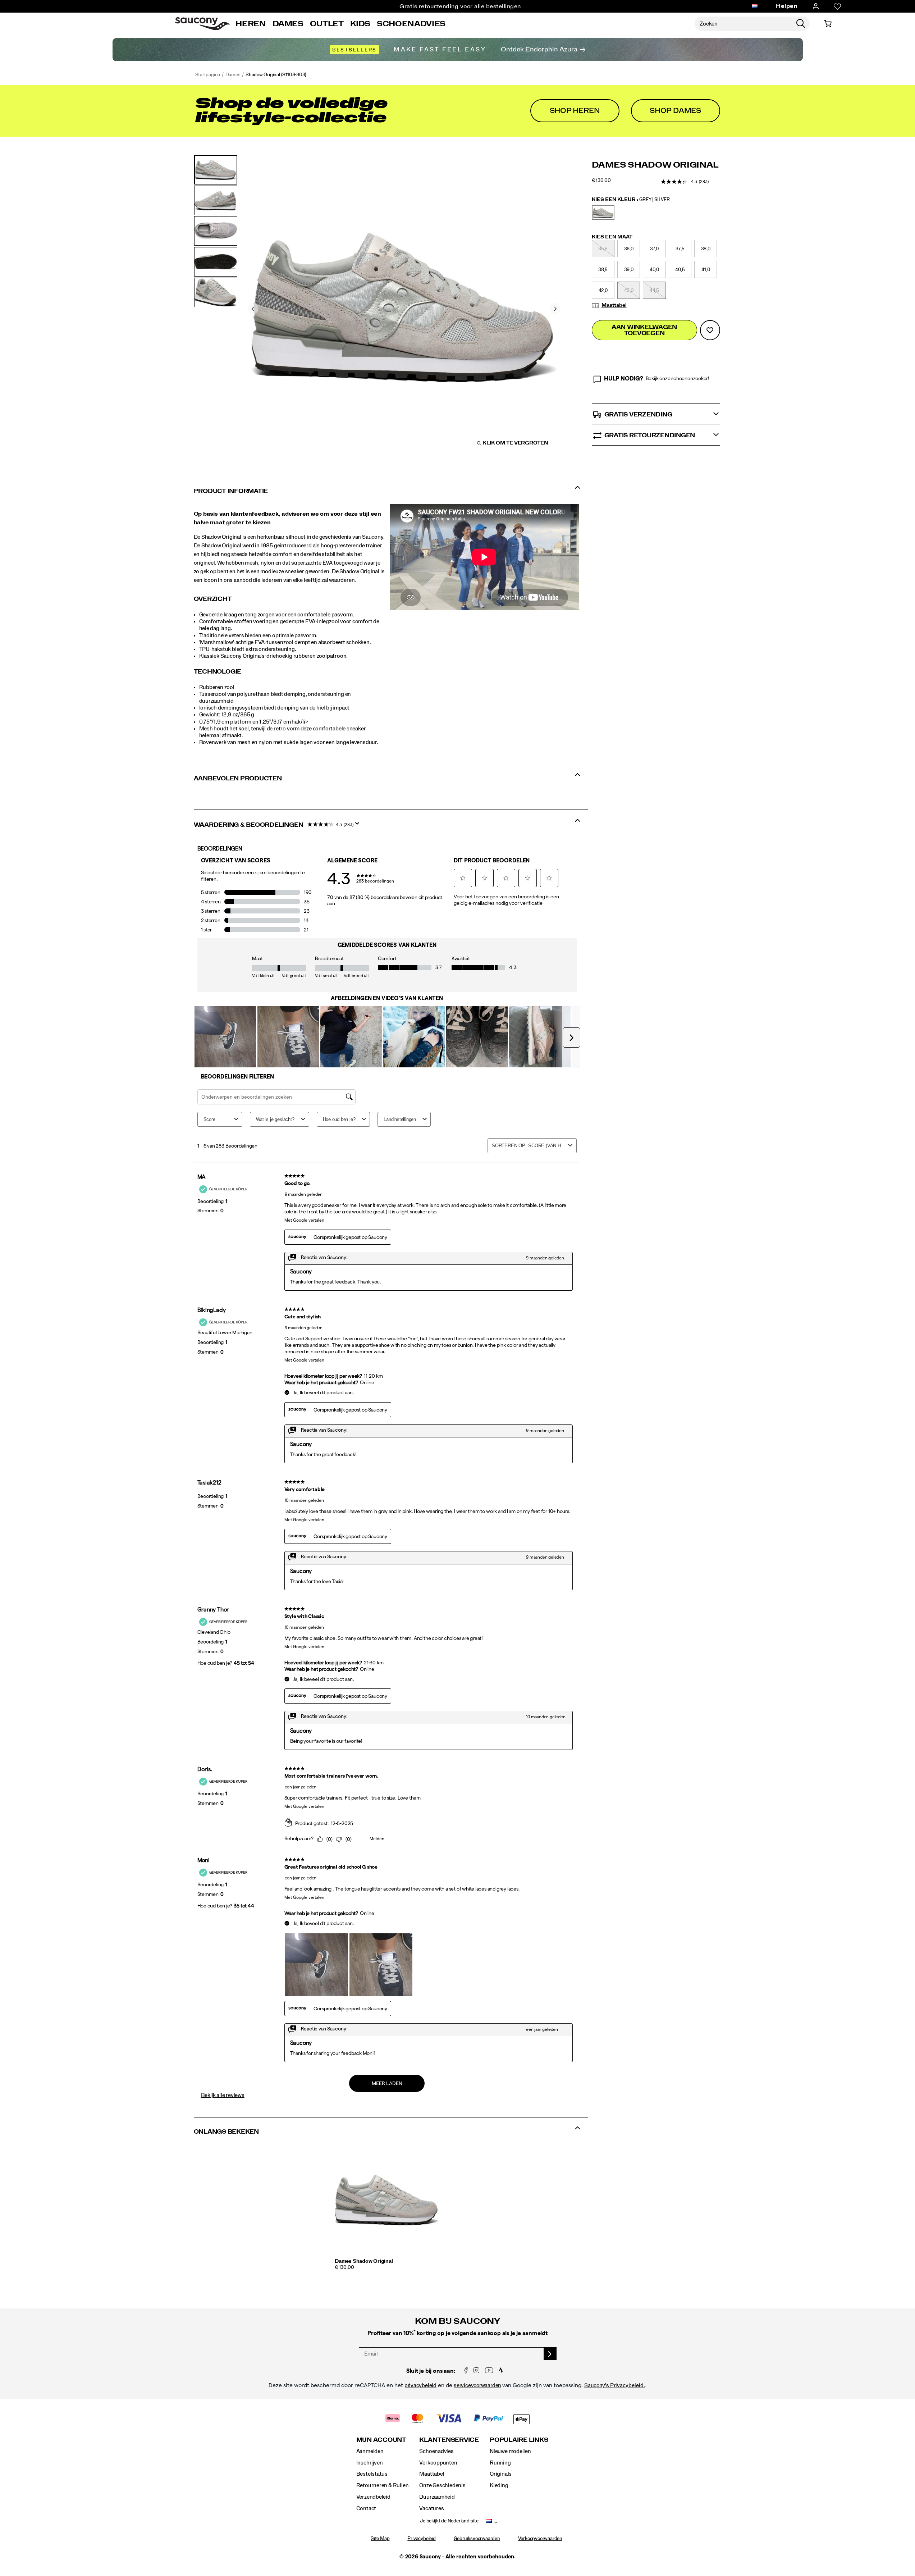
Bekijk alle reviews (223, 2095)
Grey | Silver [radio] (603, 213)
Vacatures (431, 2508)
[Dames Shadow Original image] (387, 2200)
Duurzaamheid (437, 2497)
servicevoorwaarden (477, 2385)
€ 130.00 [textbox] (601, 181)
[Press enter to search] (801, 24)
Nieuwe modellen (510, 2451)
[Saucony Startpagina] (202, 24)
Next (555, 309)
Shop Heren (575, 111)
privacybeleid (420, 2385)
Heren (251, 24)
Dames (288, 24)
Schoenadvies (436, 2451)
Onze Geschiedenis (442, 2485)
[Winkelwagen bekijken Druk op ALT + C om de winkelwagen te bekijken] (828, 24)
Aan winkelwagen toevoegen (644, 330)
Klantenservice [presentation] (449, 2440)
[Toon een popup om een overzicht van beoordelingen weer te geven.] (359, 826)
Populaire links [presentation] (519, 2440)
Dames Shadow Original (364, 2261)
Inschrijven (370, 2463)
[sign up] (550, 2354)
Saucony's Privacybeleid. (615, 2385)
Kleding (499, 2485)
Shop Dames (675, 111)
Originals (501, 2474)
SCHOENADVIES (411, 24)
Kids (360, 24)
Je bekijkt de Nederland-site (449, 2521)
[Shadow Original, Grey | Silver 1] (404, 308)
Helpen (787, 6)
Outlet (327, 24)
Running (500, 2463)
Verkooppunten (438, 2463)
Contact (366, 2508)
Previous (253, 309)
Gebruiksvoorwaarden (477, 2539)
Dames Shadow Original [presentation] (655, 165)
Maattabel (614, 305)
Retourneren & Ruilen (383, 2485)
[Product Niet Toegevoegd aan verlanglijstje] (710, 330)
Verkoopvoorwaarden (540, 2539)
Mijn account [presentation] (381, 2440)
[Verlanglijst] (837, 6)
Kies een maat (612, 237)
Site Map (380, 2539)
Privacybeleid (421, 2539)
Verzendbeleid (373, 2497)
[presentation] (387, 2268)
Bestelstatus (372, 2474)
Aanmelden (370, 2451)
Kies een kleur (631, 200)
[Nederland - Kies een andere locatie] (755, 6)
